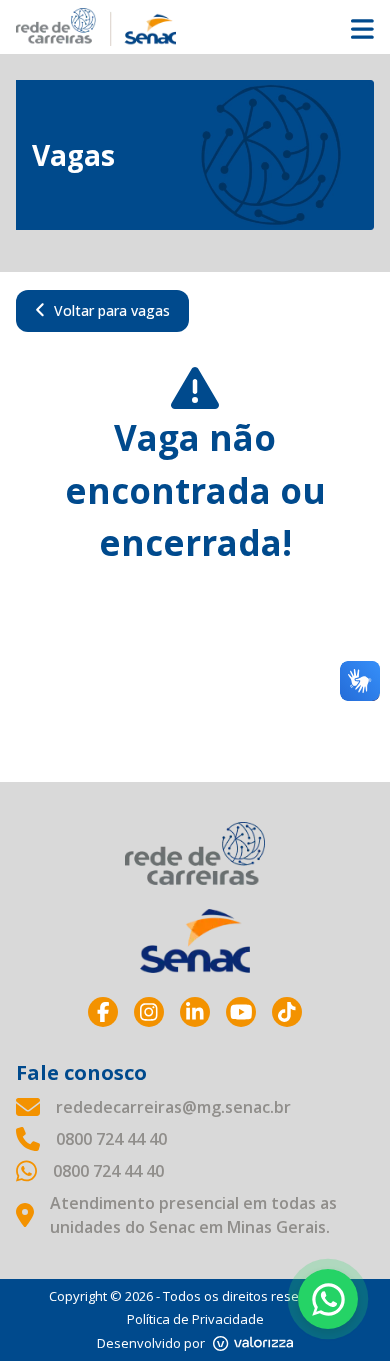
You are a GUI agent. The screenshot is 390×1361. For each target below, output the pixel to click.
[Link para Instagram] (149, 1012)
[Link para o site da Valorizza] (253, 1343)
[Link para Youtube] (241, 1012)
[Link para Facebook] (103, 1012)
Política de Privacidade (195, 1319)
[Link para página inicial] (195, 853)
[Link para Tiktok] (287, 1012)
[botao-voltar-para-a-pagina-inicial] (195, 27)
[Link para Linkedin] (195, 1012)
